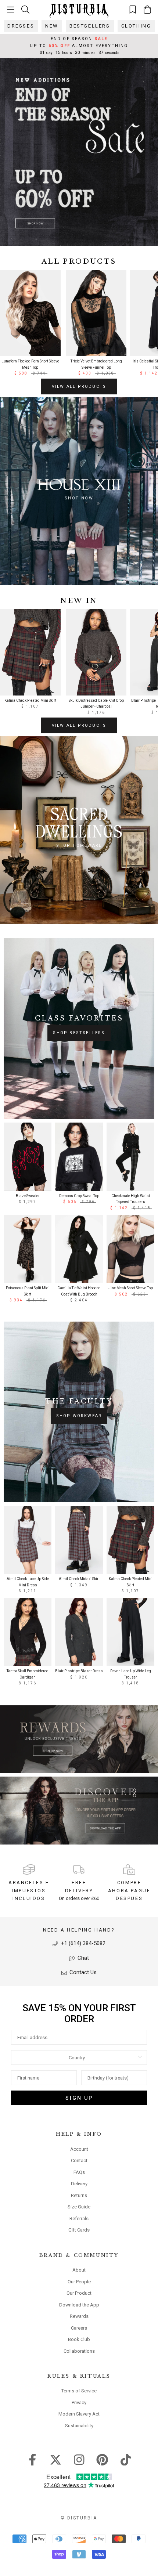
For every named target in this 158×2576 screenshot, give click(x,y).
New (52, 26)
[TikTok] (126, 2459)
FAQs (79, 2172)
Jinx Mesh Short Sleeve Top (131, 1288)
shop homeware (79, 846)
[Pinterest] (102, 2459)
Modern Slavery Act (79, 2414)
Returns (79, 2195)
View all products (79, 386)
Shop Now (79, 498)
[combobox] (77, 2057)
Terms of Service (79, 2391)
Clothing (136, 26)
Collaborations (79, 2351)
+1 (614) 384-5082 (82, 1943)
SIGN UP (79, 2098)
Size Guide (79, 2207)
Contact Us (82, 1972)
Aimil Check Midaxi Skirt (79, 1579)
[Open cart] (147, 10)
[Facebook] (33, 2459)
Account (79, 2149)
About (79, 2270)
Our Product (79, 2293)
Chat (82, 1958)
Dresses (21, 26)
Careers (79, 2328)
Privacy (79, 2402)
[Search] (25, 9)
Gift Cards (79, 2230)
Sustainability (79, 2426)
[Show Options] (140, 2057)
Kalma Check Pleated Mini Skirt (30, 700)
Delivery (79, 2184)
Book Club (79, 2339)
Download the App (79, 2305)
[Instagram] (79, 2459)
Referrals (79, 2219)
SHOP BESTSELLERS (79, 1033)
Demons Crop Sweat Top (79, 1196)
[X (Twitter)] (56, 2459)
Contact (79, 2160)
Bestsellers (90, 26)
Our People (79, 2282)
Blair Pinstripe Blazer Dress (79, 1671)
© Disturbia (79, 2518)
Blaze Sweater (28, 1196)
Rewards (79, 2316)
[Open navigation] (11, 10)
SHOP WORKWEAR (79, 1416)
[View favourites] (133, 9)
